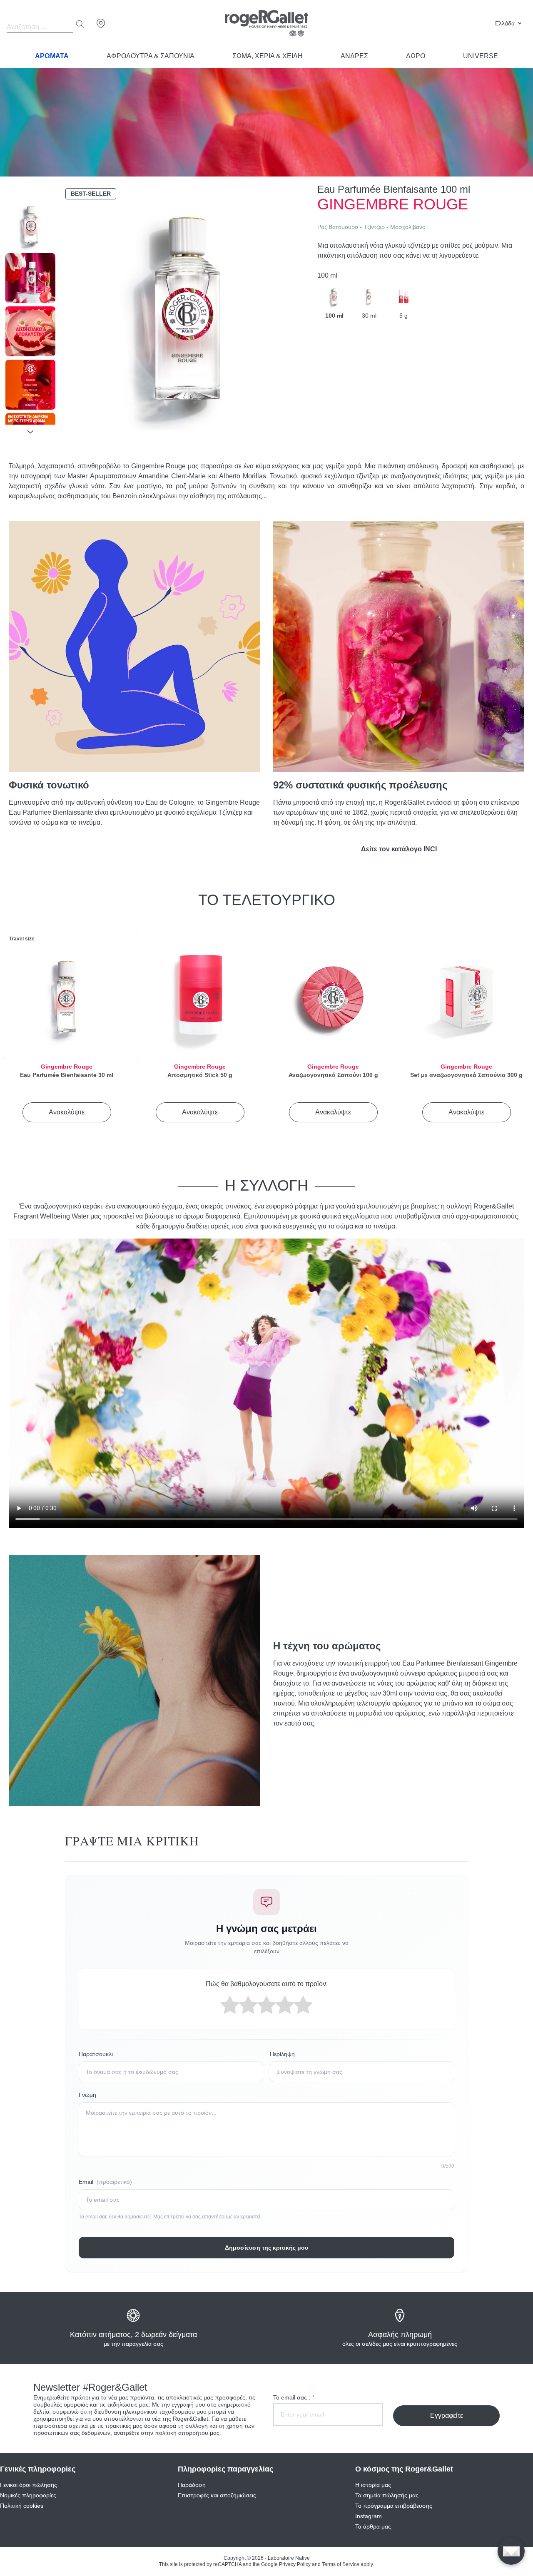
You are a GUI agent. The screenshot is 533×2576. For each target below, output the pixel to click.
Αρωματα (52, 56)
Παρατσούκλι (96, 2054)
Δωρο (416, 56)
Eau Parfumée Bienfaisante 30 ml (67, 1075)
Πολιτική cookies (22, 2506)
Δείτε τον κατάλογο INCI (399, 849)
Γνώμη (87, 2095)
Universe (481, 56)
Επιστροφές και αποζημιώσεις (217, 2495)
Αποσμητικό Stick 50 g (200, 1075)
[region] (30, 312)
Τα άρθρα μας (373, 2526)
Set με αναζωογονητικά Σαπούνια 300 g (466, 1075)
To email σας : (294, 2397)
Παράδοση (192, 2485)
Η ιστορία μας (373, 2485)
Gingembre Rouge (67, 1067)
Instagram (369, 2516)
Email (105, 2182)
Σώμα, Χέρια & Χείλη (268, 56)
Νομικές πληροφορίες (28, 2495)
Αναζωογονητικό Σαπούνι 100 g (333, 1075)
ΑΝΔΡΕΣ (354, 56)
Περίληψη (282, 2054)
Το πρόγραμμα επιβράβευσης (394, 2506)
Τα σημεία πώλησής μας (387, 2495)
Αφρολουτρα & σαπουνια (151, 56)
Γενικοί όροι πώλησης (29, 2485)
